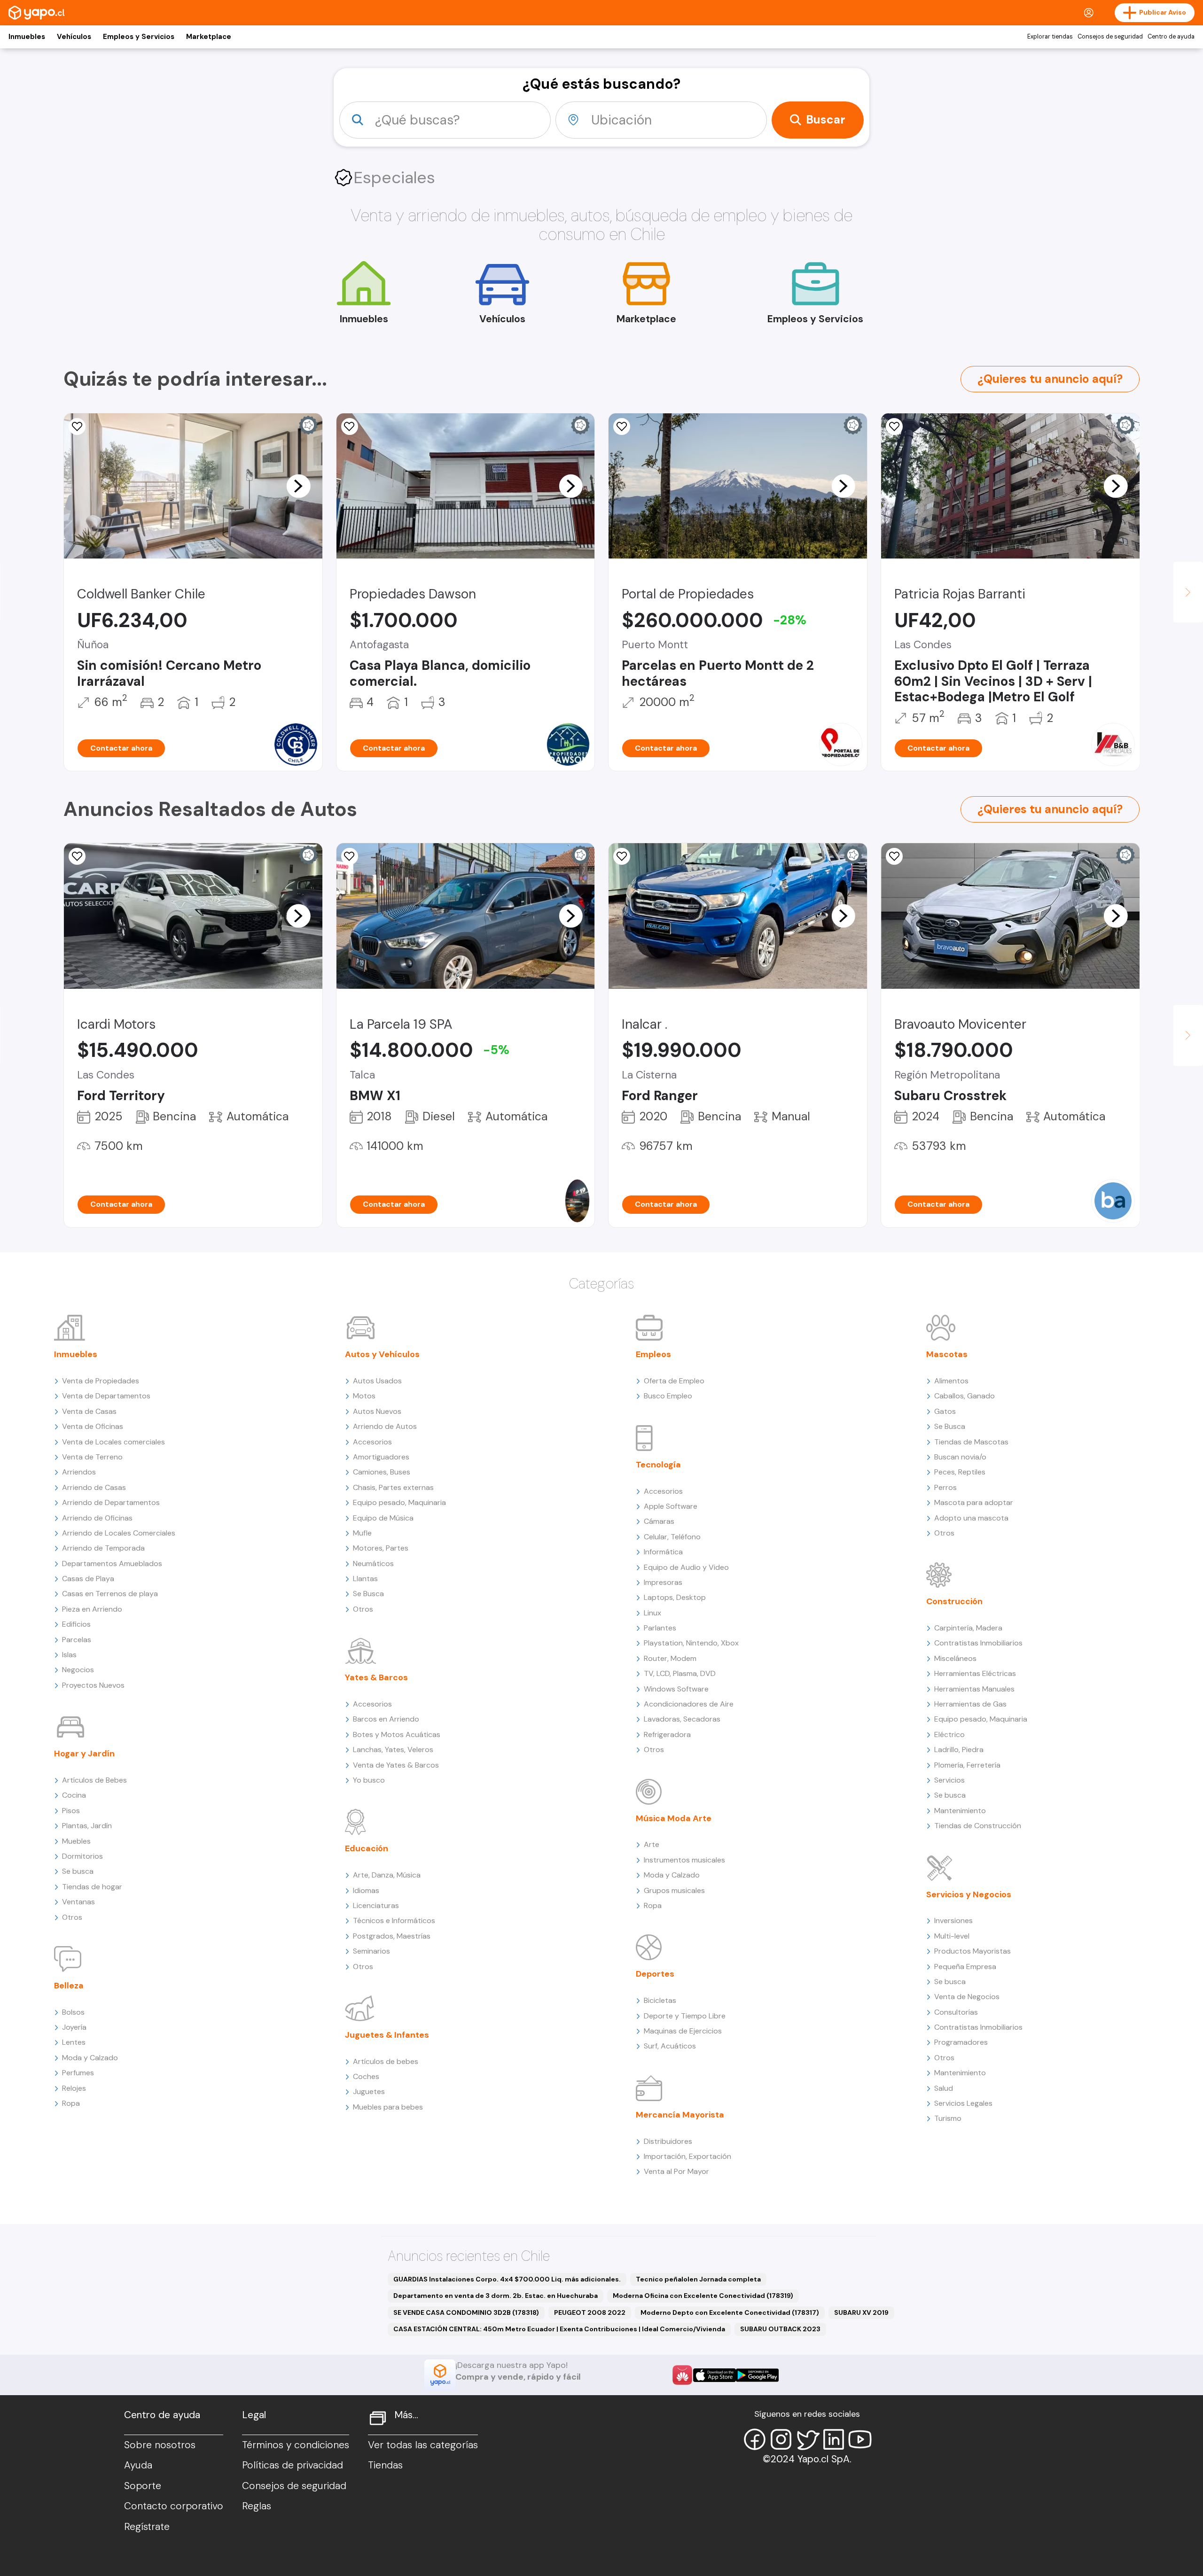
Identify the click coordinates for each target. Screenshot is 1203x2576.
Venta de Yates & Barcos (396, 1765)
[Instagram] (781, 2439)
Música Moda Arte (674, 1818)
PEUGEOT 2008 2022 (590, 2312)
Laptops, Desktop (675, 1597)
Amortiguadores (381, 1457)
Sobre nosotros (160, 2445)
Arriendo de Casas (94, 1487)
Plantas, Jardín (87, 1826)
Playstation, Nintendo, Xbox (691, 1643)
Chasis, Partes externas (393, 1487)
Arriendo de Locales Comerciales (119, 1533)
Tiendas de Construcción (978, 1826)
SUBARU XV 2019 (861, 2312)
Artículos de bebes (386, 2061)
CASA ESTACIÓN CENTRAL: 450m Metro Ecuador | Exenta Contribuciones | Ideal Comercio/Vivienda (559, 2329)
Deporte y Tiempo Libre (685, 2016)
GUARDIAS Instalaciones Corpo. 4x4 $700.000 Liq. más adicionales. (507, 2279)
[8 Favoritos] (622, 427)
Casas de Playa (88, 1579)
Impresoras (663, 1582)
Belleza (69, 1986)
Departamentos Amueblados (112, 1563)
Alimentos (951, 1381)
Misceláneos (955, 1658)
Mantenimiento (960, 1811)
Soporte (143, 2486)
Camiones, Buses (382, 1472)
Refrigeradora (667, 1734)
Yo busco (369, 1780)
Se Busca (368, 1594)
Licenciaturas (376, 1905)
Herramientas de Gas (970, 1704)
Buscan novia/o (960, 1457)
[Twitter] (807, 2439)
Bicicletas (660, 2000)
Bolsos (73, 2012)
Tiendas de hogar (92, 1887)
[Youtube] (860, 2439)
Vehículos (74, 37)
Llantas (365, 1579)
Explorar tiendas (1050, 37)
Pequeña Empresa (965, 1967)
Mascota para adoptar (974, 1502)
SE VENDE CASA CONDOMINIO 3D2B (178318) (466, 2312)
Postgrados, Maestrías (392, 1936)
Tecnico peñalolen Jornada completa (698, 2279)
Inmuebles (27, 37)
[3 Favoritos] (894, 856)
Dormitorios (82, 1856)
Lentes (74, 2042)
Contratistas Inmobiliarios (978, 1643)
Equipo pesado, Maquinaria (399, 1502)
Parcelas (77, 1640)
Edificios (76, 1624)
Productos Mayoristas (973, 1951)
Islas (69, 1655)
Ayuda (138, 2465)
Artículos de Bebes (94, 1780)
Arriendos (79, 1472)
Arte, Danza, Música (387, 1875)
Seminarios (371, 1951)
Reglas (257, 2506)
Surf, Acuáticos (670, 2046)
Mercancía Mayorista (680, 2115)
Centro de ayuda (1171, 37)
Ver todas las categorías (423, 2445)
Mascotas (947, 1354)
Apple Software (671, 1506)
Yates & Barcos (376, 1677)
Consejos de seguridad (1110, 37)
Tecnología (658, 1465)
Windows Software (676, 1689)
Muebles (76, 1841)
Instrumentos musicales (684, 1860)
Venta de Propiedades (101, 1381)
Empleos (653, 1354)
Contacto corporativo (174, 2506)
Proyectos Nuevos (93, 1685)
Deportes (655, 1974)
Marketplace (209, 37)
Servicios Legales (963, 2103)
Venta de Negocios (967, 1997)
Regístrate (147, 2527)
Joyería (74, 2027)
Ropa (71, 2103)
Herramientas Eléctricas (975, 1673)
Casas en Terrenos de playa (110, 1594)
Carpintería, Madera (968, 1628)
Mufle (362, 1533)
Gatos (945, 1411)
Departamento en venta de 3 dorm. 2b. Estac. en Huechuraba (496, 2296)
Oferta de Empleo (674, 1381)
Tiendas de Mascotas (971, 1442)
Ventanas (78, 1902)
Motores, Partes (381, 1548)
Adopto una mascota (971, 1518)
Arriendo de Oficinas (97, 1518)
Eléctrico (949, 1734)
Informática (663, 1552)
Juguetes (369, 2091)
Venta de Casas (89, 1411)
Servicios (949, 1780)
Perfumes (78, 2073)
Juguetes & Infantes (387, 2035)
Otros (72, 1917)
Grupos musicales (674, 1890)
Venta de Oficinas (93, 1426)
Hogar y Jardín (84, 1754)
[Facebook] (755, 2439)
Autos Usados (377, 1381)
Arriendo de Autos (385, 1426)
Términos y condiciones (296, 2445)
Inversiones (953, 1920)
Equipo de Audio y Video (686, 1567)
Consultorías (956, 2012)
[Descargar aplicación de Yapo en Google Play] (757, 2375)
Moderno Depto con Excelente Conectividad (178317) (730, 2312)
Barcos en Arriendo (386, 1719)
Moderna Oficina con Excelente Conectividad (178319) (703, 2296)
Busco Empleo (668, 1396)
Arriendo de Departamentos (111, 1502)
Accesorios (372, 1442)
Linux (652, 1613)
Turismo (948, 2118)
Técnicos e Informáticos (394, 1920)
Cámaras (659, 1521)
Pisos (71, 1811)
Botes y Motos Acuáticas (397, 1734)
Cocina (74, 1795)
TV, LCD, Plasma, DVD (680, 1673)
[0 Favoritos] (77, 427)
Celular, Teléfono (672, 1537)
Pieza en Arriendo (92, 1609)
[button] (298, 486)
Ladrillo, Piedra (959, 1750)
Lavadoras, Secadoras (682, 1719)
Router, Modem (670, 1658)
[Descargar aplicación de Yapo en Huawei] (682, 2375)
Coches (366, 2076)
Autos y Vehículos (382, 1354)
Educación (367, 1848)
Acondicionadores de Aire (689, 1704)
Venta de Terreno (92, 1457)
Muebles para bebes (388, 2107)
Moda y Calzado (90, 2058)
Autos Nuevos (377, 1411)
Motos (364, 1396)
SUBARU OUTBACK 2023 (780, 2329)
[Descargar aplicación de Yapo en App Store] (715, 2375)
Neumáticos (373, 1563)
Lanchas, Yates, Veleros (393, 1750)
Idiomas (366, 1890)
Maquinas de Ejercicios (683, 2031)
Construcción (954, 1601)
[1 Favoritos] (622, 856)
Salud (944, 2088)
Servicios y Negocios (969, 1894)
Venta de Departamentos (106, 1396)
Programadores (961, 2042)
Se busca (78, 1871)
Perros (945, 1487)
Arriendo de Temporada (103, 1548)
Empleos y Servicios (139, 37)
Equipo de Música (383, 1518)
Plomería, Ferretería (967, 1765)
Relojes (74, 2088)
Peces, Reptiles (960, 1472)
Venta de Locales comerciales (113, 1442)
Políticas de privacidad (293, 2465)
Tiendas (385, 2465)
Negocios (78, 1670)
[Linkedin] (834, 2439)
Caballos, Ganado (965, 1396)
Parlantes (660, 1628)
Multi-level (952, 1936)
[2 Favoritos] (350, 427)
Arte (652, 1844)
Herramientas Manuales (974, 1689)
